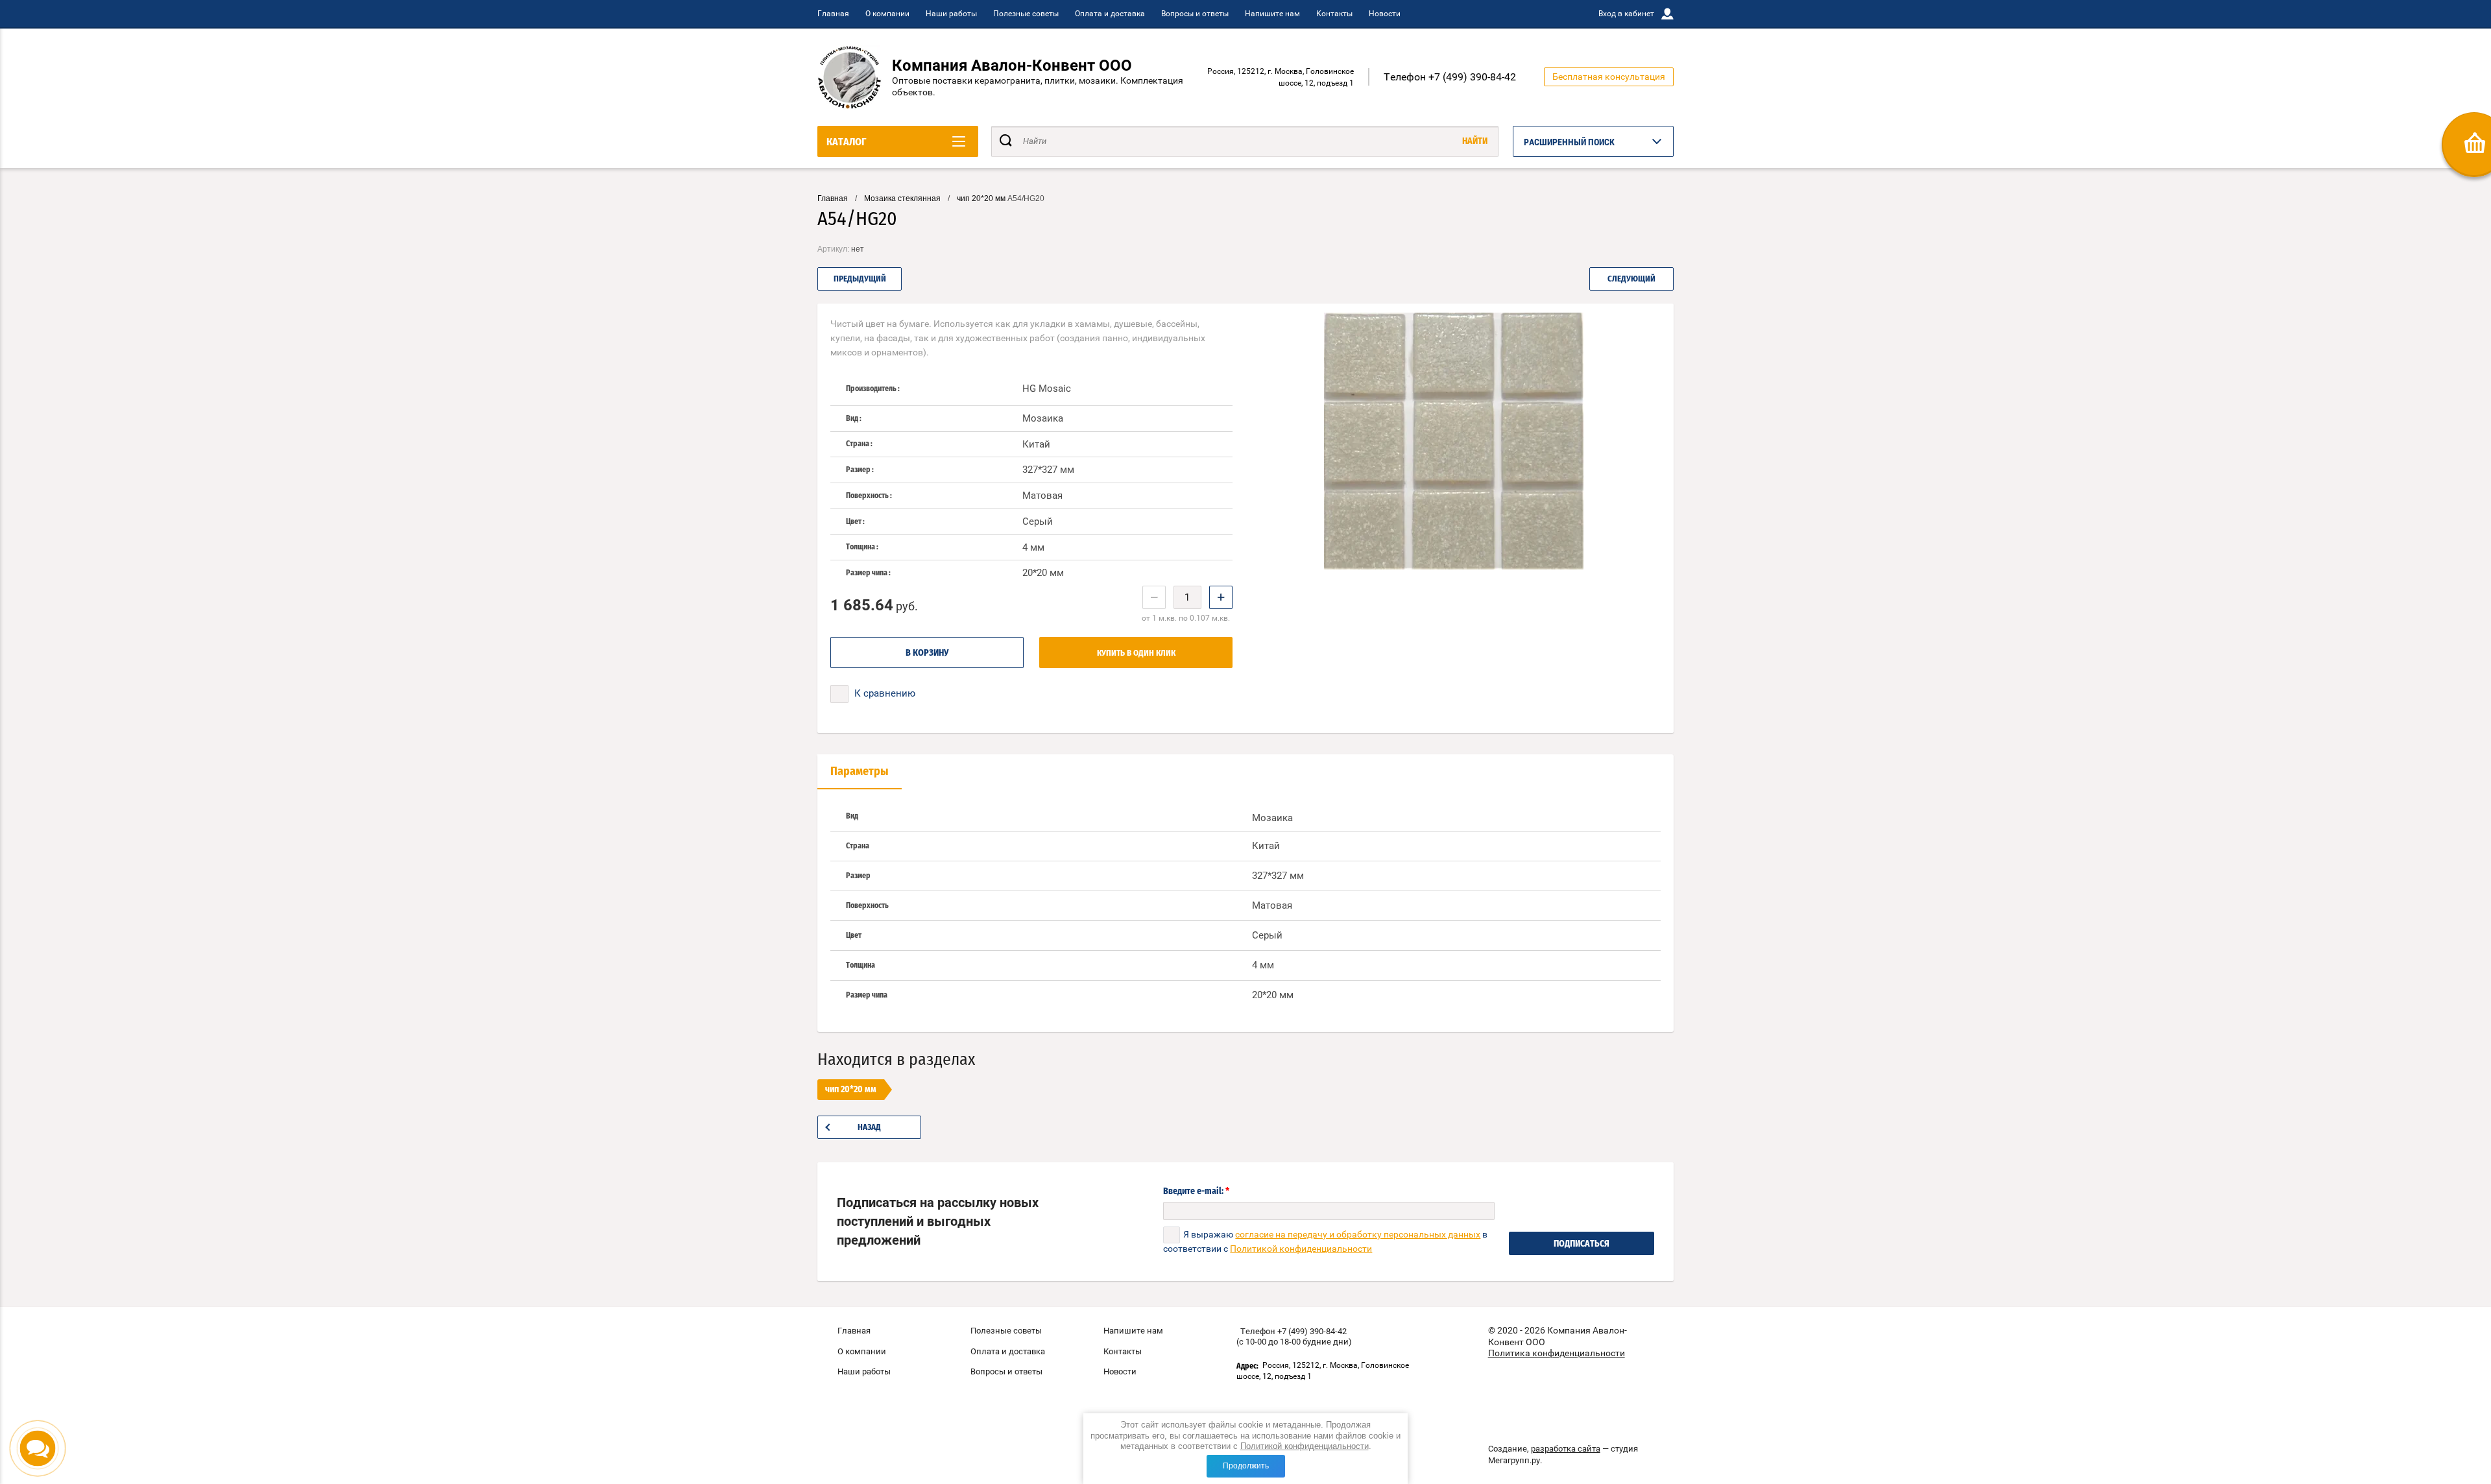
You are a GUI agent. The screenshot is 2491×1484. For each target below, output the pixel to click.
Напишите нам (1272, 14)
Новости (1385, 14)
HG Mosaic (1047, 389)
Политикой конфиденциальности (1305, 1446)
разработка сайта (1566, 1449)
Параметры (860, 772)
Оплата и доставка (1110, 14)
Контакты (1334, 14)
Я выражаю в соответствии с (1325, 1241)
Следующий (1631, 279)
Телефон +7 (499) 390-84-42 (1450, 77)
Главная (833, 14)
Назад (869, 1128)
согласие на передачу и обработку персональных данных (1358, 1234)
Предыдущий (860, 279)
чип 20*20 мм (981, 198)
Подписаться (1582, 1244)
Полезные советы (1026, 14)
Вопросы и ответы (1195, 14)
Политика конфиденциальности (1557, 1353)
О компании (887, 14)
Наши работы (951, 14)
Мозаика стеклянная (902, 198)
